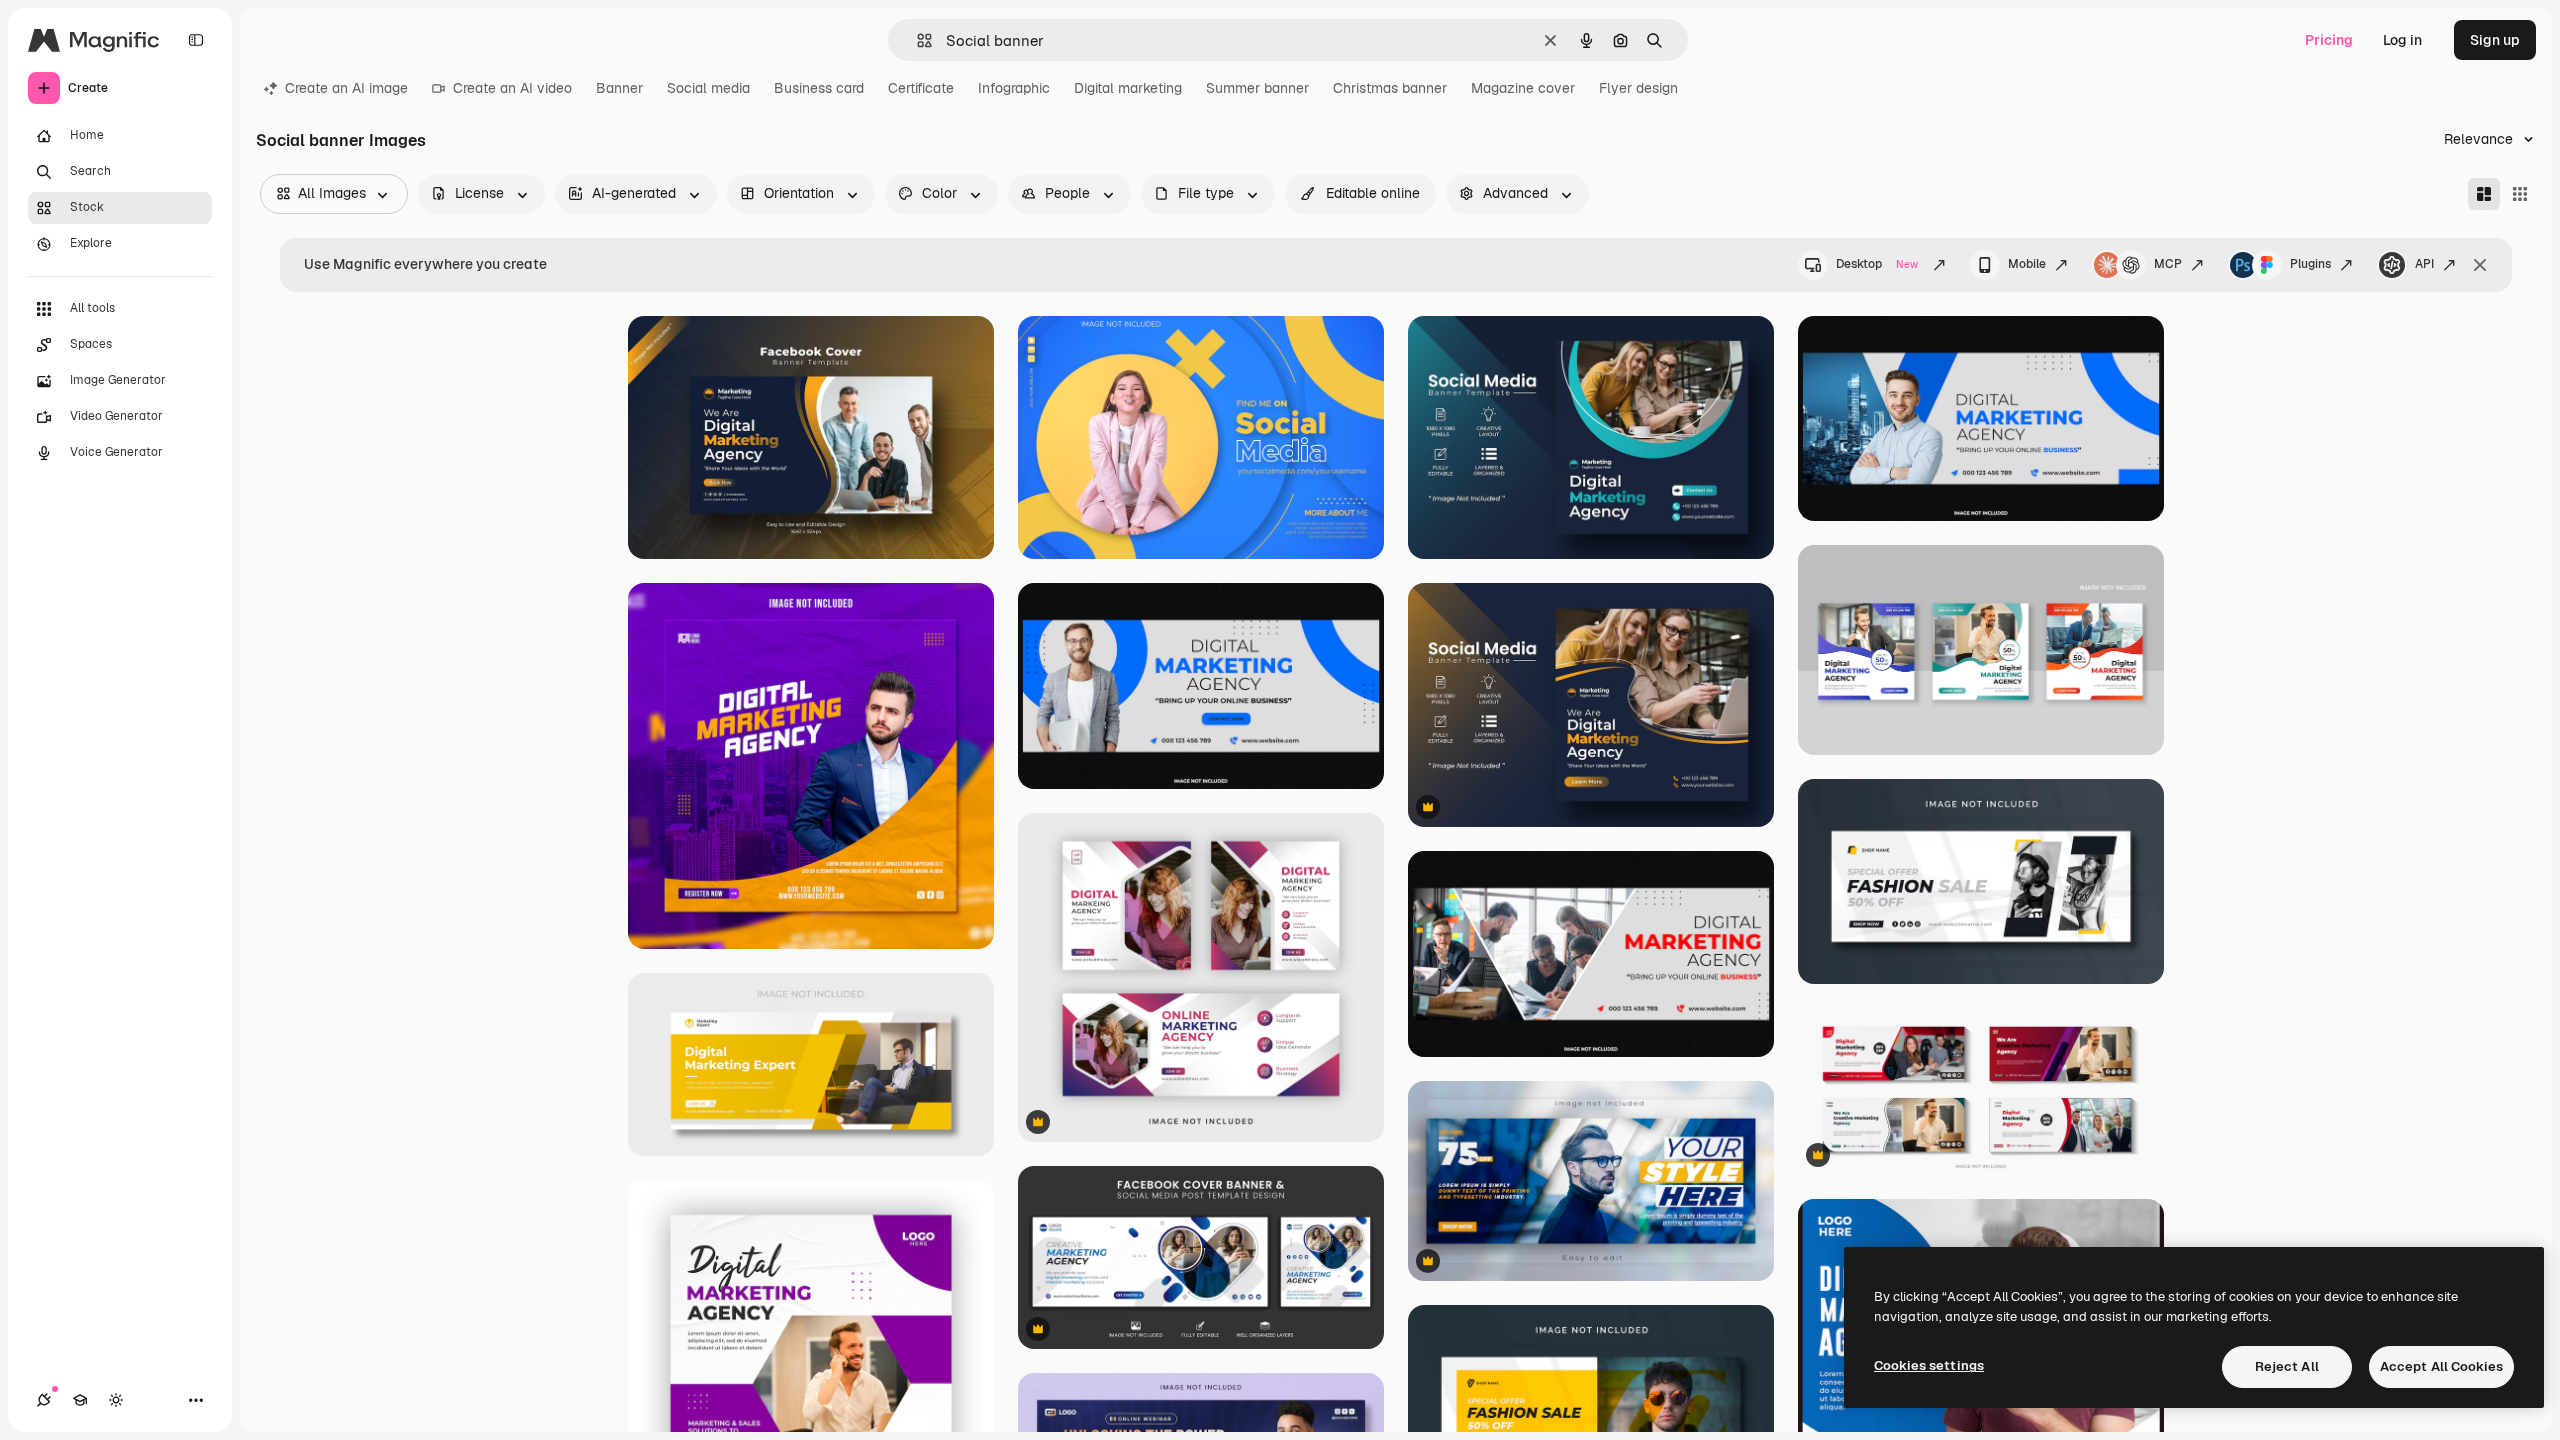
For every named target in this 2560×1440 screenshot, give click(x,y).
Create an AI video (512, 88)
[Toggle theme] (116, 1400)
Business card (819, 88)
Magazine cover (1523, 88)
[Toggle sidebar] (196, 40)
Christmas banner (1390, 88)
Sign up (2495, 40)
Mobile (2027, 264)
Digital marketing (1128, 88)
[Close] (2480, 265)
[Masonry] (2484, 194)
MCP (2168, 264)
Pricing (2329, 40)
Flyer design (1638, 88)
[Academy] (80, 1400)
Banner (619, 88)
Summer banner (1257, 88)
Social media (708, 88)
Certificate (921, 88)
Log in (2402, 40)
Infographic (1014, 88)
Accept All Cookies (2441, 1366)
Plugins (2310, 264)
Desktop (1877, 264)
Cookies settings (1929, 1365)
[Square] (2520, 194)
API (2424, 264)
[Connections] (44, 1400)
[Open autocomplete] (916, 40)
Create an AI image (346, 88)
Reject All (2287, 1366)
